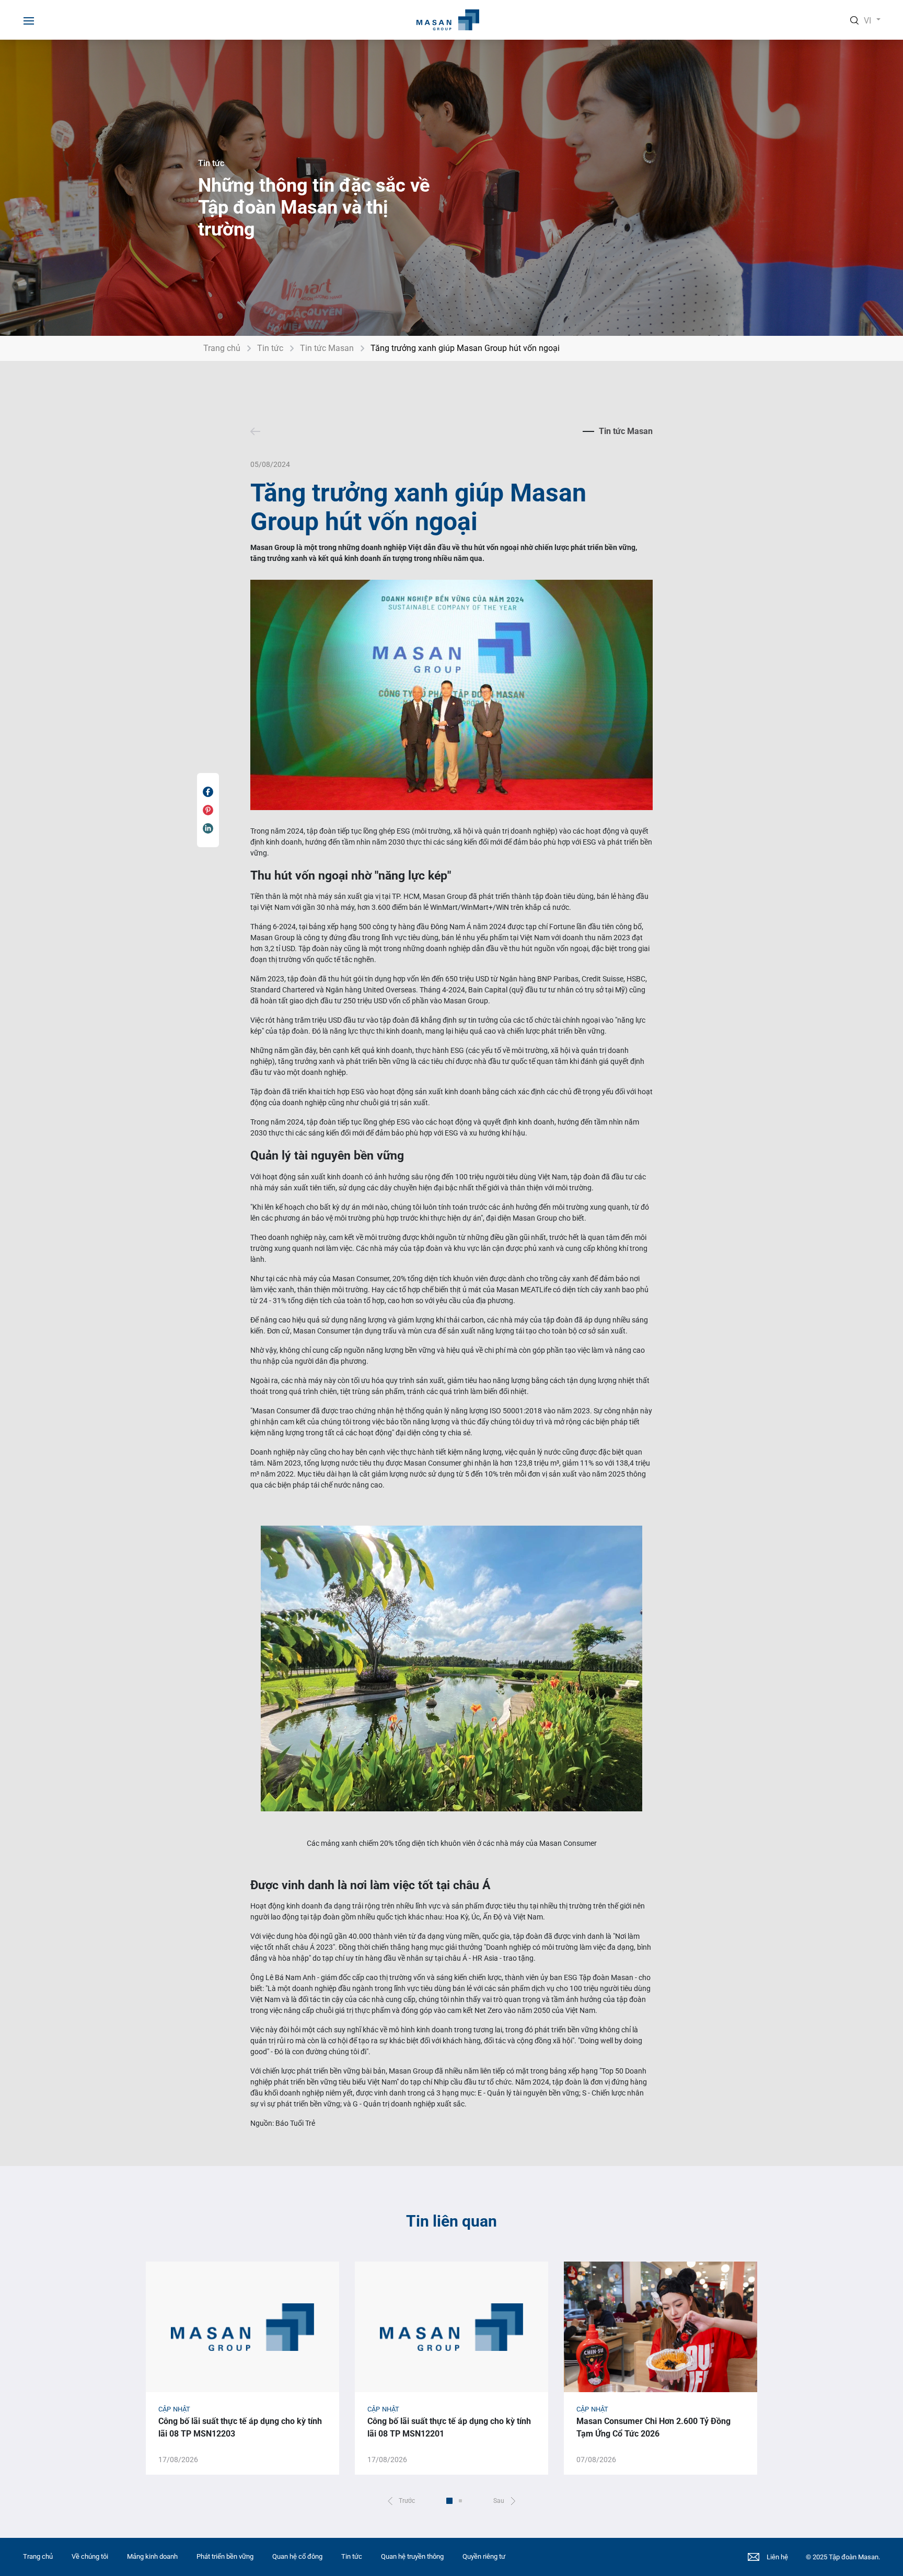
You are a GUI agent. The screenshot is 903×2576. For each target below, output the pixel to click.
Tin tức (270, 348)
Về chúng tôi (90, 2556)
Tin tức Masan (327, 348)
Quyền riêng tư (484, 2556)
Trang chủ (222, 348)
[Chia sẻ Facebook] (208, 792)
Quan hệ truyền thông (412, 2556)
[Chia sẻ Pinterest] (208, 810)
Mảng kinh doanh (152, 2556)
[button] (401, 2501)
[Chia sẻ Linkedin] (208, 828)
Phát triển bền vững (225, 2556)
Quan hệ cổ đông (297, 2556)
